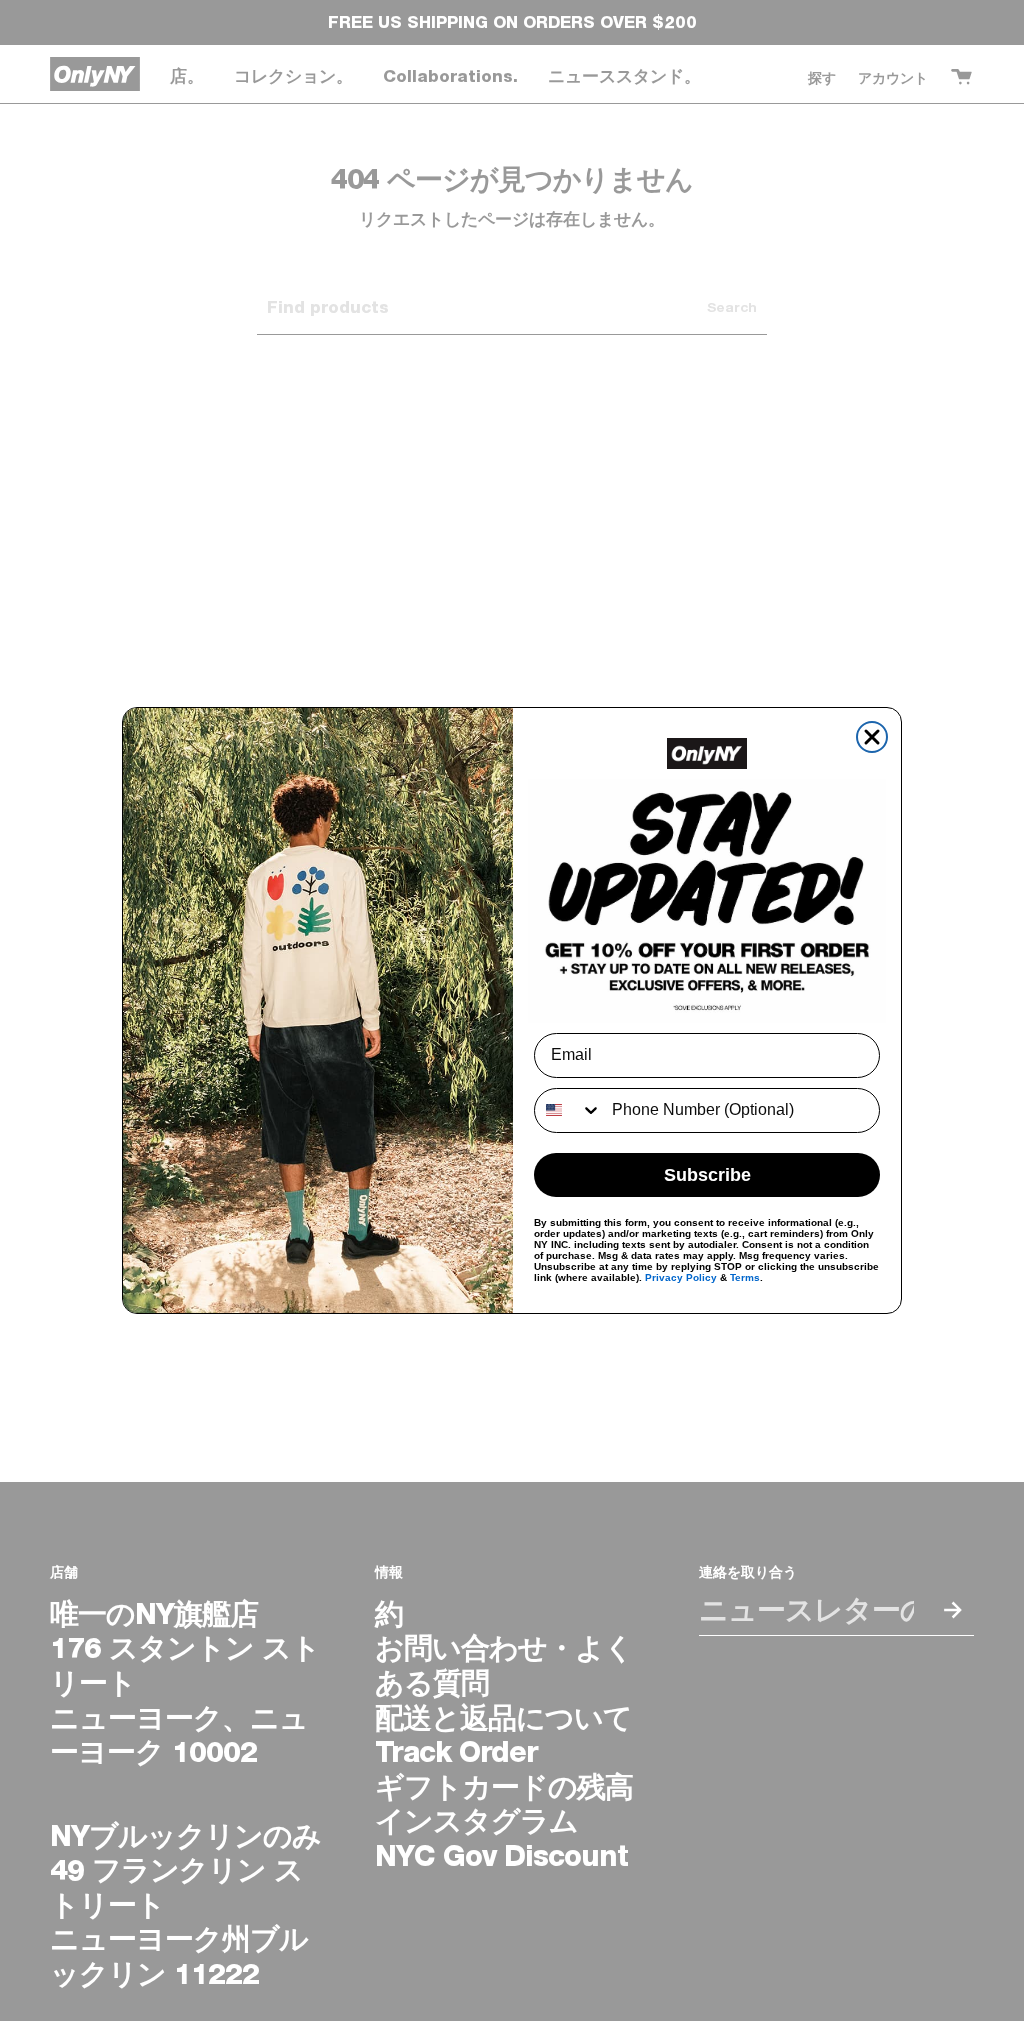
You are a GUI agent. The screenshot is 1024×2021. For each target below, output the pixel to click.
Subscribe (707, 1175)
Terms (745, 1277)
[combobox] (568, 1110)
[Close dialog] (872, 737)
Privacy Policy (681, 1277)
